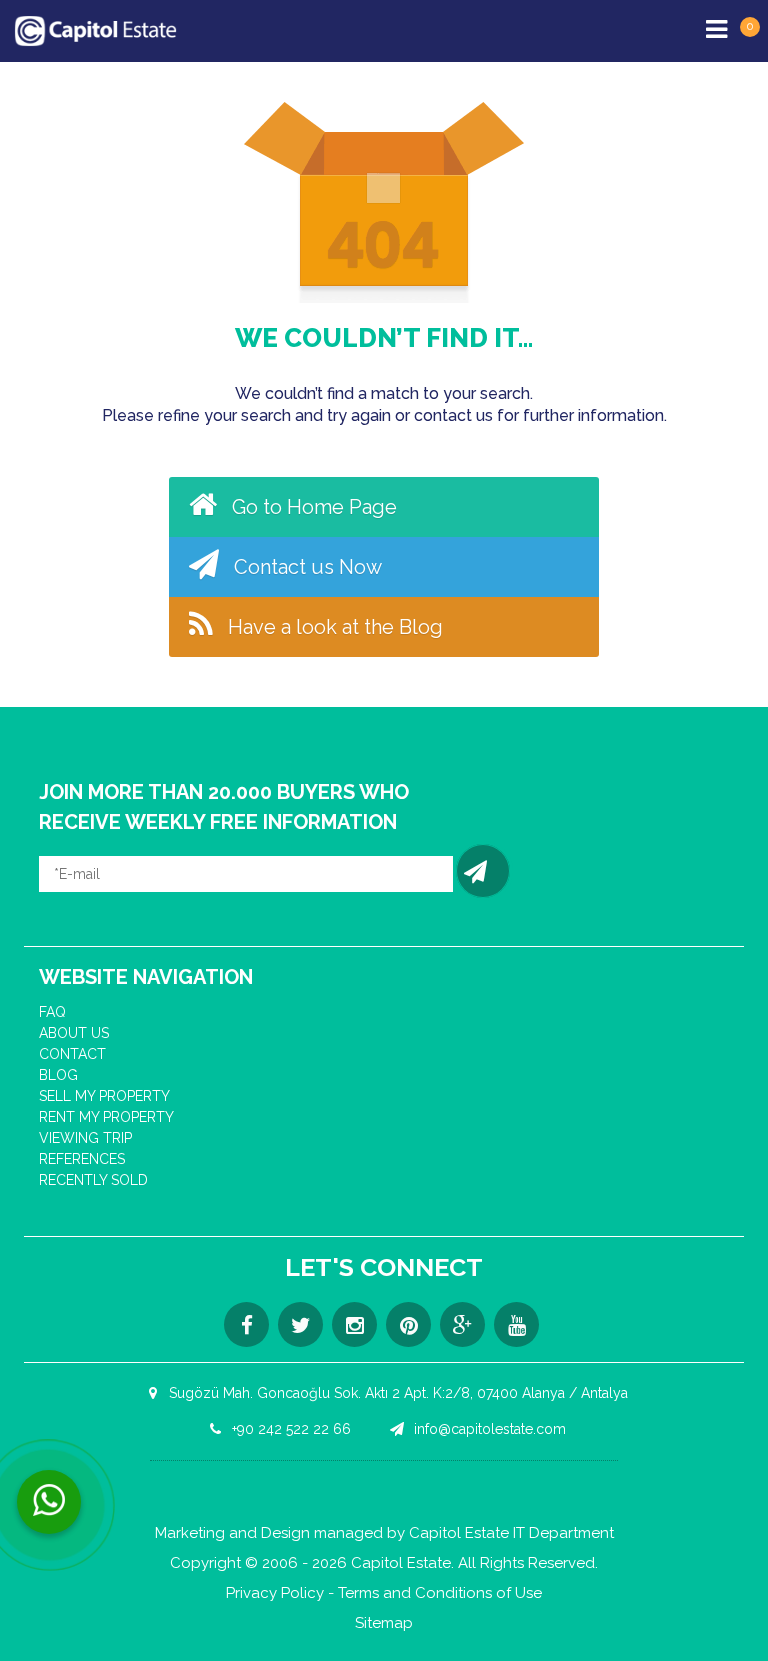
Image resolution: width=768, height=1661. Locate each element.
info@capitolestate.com (488, 1429)
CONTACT (72, 1054)
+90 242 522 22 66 (289, 1429)
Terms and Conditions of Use (440, 1593)
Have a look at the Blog (333, 627)
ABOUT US (74, 1033)
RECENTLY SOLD (93, 1180)
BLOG (58, 1075)
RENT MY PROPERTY (106, 1117)
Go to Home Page (312, 507)
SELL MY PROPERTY (104, 1096)
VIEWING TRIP (85, 1138)
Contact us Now (305, 567)
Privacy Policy (275, 1593)
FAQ (52, 1012)
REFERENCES (82, 1159)
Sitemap (384, 1623)
